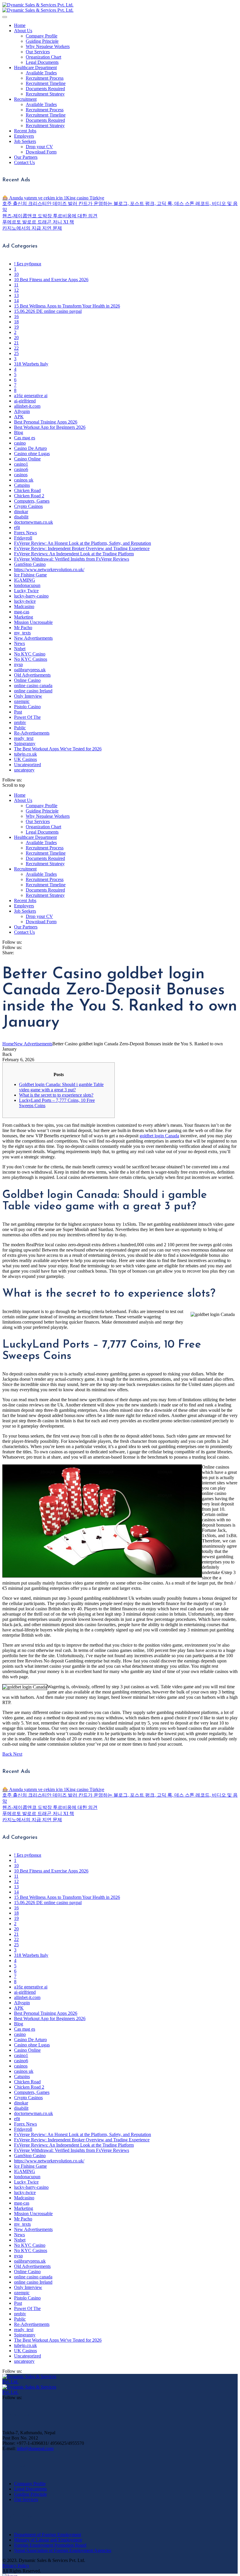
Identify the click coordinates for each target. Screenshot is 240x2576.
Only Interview (28, 696)
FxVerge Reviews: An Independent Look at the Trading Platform (74, 554)
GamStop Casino (30, 564)
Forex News (25, 533)
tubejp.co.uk (25, 754)
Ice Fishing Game (30, 575)
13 (16, 295)
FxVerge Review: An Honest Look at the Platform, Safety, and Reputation (83, 543)
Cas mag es (25, 438)
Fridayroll (23, 538)
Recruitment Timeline (46, 83)
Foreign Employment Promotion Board (50, 2545)
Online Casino (27, 680)
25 (16, 353)
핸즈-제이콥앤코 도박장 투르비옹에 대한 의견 (50, 216)
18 (16, 322)
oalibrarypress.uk (30, 670)
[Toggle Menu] (5, 17)
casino (20, 443)
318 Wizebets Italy (31, 364)
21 (16, 343)
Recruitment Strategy (45, 94)
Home (20, 25)
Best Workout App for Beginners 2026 (50, 427)
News (19, 643)
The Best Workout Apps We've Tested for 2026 (58, 749)
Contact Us (24, 162)
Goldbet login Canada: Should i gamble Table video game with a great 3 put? (61, 1087)
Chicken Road (27, 490)
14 (16, 301)
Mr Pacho (23, 628)
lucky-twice (25, 601)
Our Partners (26, 157)
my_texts (22, 633)
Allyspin (22, 411)
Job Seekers (25, 141)
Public (20, 728)
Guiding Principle (42, 41)
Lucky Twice (26, 591)
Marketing (24, 617)
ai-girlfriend (25, 401)
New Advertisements (33, 638)
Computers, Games (32, 501)
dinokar (21, 512)
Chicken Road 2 (29, 496)
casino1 (21, 464)
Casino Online (27, 459)
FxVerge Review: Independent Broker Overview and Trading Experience (82, 548)
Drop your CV (39, 147)
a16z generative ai (31, 396)
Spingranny (25, 744)
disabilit (21, 517)
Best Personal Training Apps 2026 (46, 422)
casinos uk (24, 480)
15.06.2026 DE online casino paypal (48, 311)
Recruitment (25, 99)
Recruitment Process (45, 78)
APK (19, 417)
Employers (24, 136)
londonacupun (27, 585)
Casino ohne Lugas (32, 454)
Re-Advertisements (32, 733)
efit (17, 527)
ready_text (24, 738)
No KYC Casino (30, 654)
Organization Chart (43, 57)
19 (16, 327)
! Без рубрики (28, 264)
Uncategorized (28, 765)
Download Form (41, 152)
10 (16, 274)
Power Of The (27, 717)
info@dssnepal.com (35, 2448)
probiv (20, 722)
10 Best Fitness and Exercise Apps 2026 (51, 280)
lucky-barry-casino (31, 596)
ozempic (22, 701)
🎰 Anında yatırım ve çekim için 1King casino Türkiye (53, 198)
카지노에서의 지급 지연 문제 (32, 228)
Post (18, 712)
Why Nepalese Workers (48, 46)
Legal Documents (42, 62)
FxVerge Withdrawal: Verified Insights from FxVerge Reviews (72, 559)
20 (16, 338)
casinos (21, 475)
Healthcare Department (35, 68)
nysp (18, 664)
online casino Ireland (33, 691)
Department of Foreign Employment (48, 2535)
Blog (19, 432)
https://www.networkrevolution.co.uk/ (49, 570)
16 (16, 316)
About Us (23, 31)
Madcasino (24, 606)
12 (16, 290)
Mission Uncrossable (33, 622)
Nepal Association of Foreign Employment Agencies (63, 2550)
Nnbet (20, 649)
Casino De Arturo (30, 448)
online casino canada (33, 686)
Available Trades (41, 73)
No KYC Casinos (31, 659)
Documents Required (45, 89)
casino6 (21, 469)
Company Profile (42, 36)
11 (16, 285)
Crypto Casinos (28, 506)
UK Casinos (25, 759)
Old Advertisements (32, 675)
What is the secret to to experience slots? (56, 1095)
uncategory (24, 770)
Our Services (38, 52)
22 (16, 348)
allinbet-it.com (27, 406)
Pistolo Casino (27, 707)
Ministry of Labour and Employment (48, 2540)
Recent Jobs (25, 131)
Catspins (22, 485)
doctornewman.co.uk (34, 522)
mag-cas (22, 612)
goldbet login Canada (159, 1136)
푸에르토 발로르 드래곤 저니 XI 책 (38, 222)
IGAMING (25, 580)
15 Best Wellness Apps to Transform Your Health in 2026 (67, 306)
